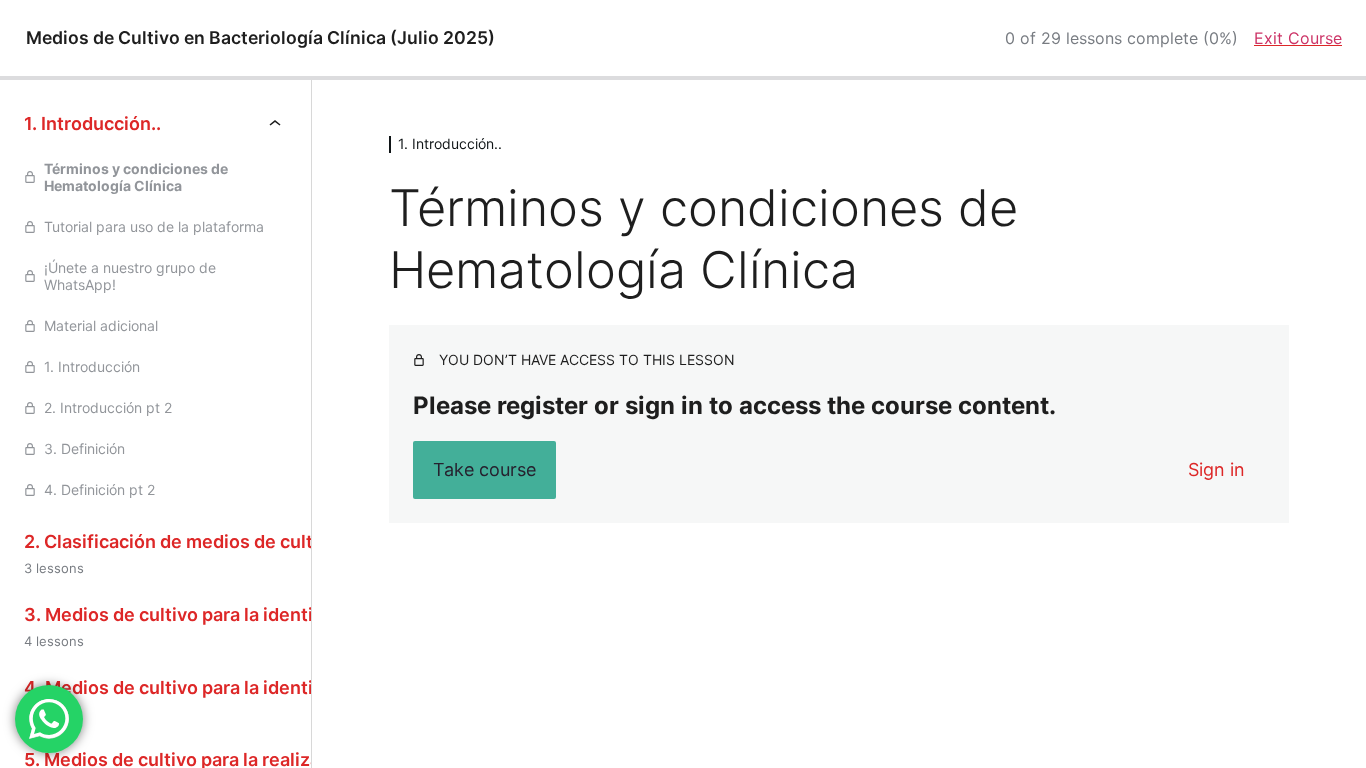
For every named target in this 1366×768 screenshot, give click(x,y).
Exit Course (1298, 38)
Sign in (1216, 469)
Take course (484, 469)
